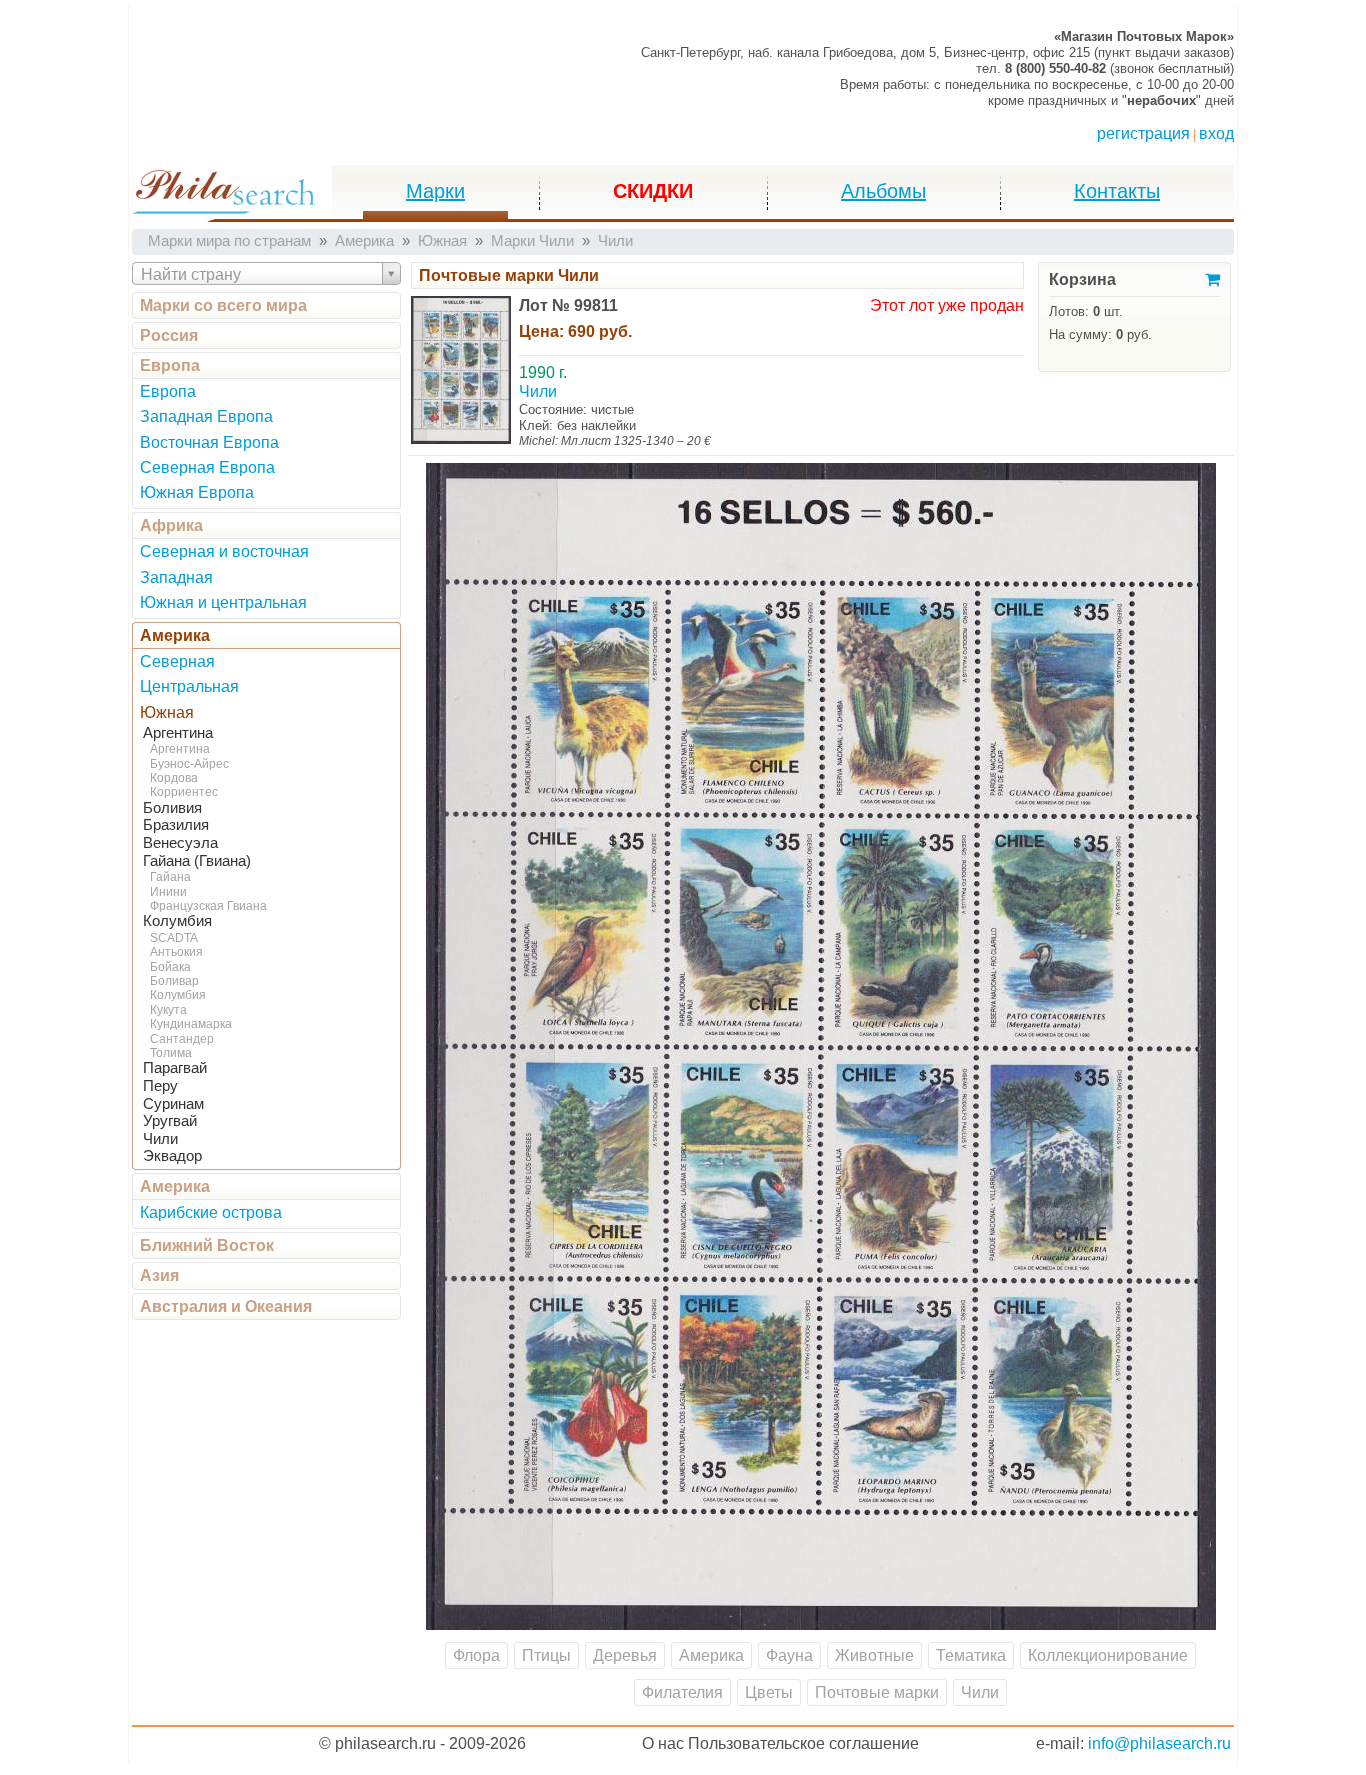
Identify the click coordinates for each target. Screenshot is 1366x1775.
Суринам (173, 1104)
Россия (169, 335)
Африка (171, 525)
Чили (160, 1139)
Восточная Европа (209, 442)
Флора (476, 1655)
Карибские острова (211, 1212)
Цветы (769, 1692)
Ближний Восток (207, 1245)
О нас (663, 1743)
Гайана (170, 877)
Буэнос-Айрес (189, 764)
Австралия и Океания (226, 1306)
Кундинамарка (191, 1024)
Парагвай (175, 1068)
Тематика (971, 1655)
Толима (171, 1053)
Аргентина (178, 733)
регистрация (1143, 133)
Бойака (170, 967)
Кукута (168, 1010)
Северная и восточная (224, 551)
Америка (175, 635)
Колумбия (177, 921)
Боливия (172, 808)
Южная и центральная (223, 602)
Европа (170, 365)
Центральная (189, 686)
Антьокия (176, 952)
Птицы (546, 1655)
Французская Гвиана (208, 906)
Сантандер (182, 1039)
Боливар (174, 981)
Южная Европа (197, 492)
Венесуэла (180, 843)
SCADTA (174, 938)
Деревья (625, 1655)
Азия (159, 1275)
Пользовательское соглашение (803, 1743)
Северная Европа (207, 467)
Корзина (1082, 279)
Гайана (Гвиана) (197, 861)
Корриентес (184, 792)
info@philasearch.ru (1159, 1743)
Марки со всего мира (223, 305)
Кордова (174, 778)
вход (1216, 133)
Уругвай (170, 1121)
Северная (177, 661)
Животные (874, 1655)
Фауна (789, 1655)
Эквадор (172, 1156)
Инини (168, 892)
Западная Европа (206, 416)
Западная (176, 577)
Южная (167, 712)
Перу (160, 1086)
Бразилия (176, 825)
